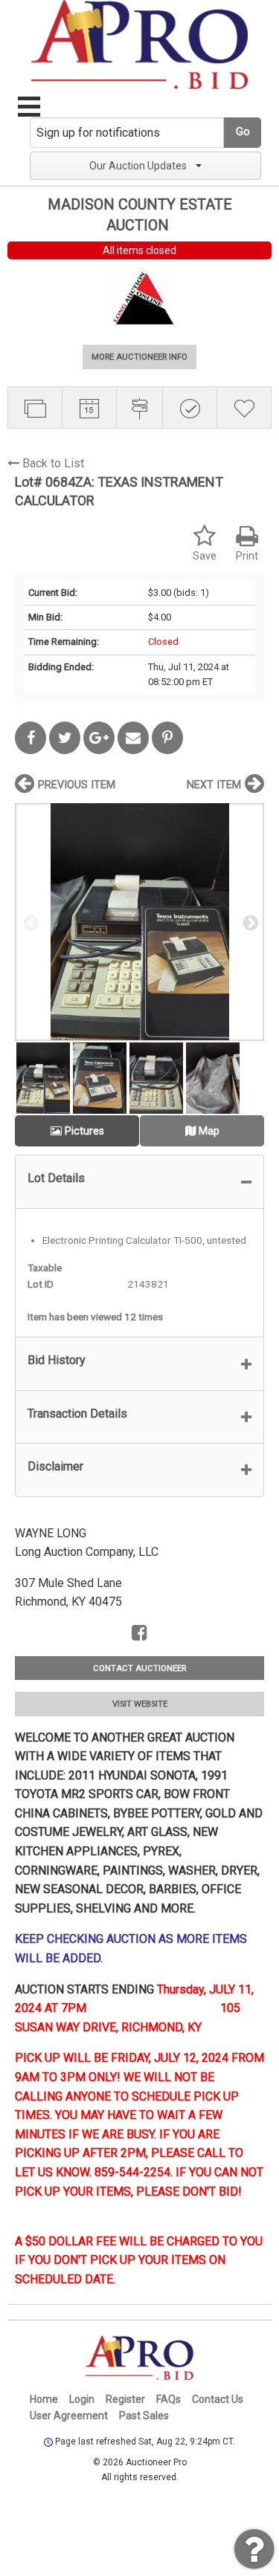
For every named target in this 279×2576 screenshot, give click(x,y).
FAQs (169, 2399)
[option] (139, 922)
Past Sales (144, 2416)
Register (125, 2399)
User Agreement (69, 2416)
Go (243, 132)
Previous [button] (30, 922)
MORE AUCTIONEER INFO (139, 357)
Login (82, 2399)
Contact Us (218, 2399)
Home (44, 2399)
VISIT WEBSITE (140, 1704)
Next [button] (249, 922)
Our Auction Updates (138, 166)
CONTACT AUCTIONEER (139, 1668)
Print (247, 556)
